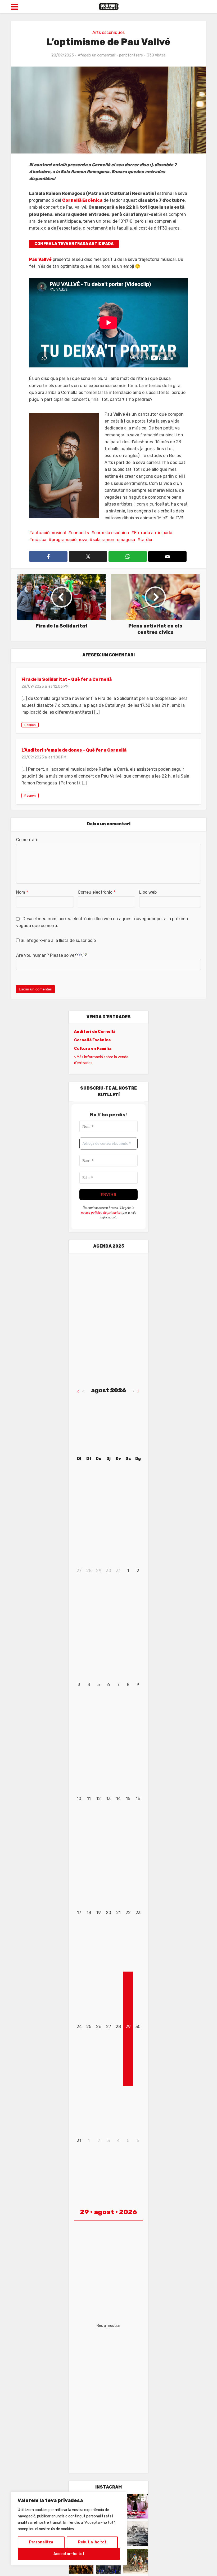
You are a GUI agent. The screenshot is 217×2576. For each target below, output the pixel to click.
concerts (80, 533)
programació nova (69, 540)
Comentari (27, 840)
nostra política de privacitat (101, 1212)
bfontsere (134, 55)
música (39, 540)
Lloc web (148, 892)
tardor (146, 540)
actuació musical (49, 533)
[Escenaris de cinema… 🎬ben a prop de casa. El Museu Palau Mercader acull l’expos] (136, 2534)
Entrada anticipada (153, 533)
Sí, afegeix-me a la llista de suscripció (58, 940)
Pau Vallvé (40, 259)
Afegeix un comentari (96, 55)
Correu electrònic (97, 892)
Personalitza (41, 2542)
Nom (22, 892)
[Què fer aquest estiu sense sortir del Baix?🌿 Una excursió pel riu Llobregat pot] (136, 2561)
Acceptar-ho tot (69, 2554)
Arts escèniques (108, 32)
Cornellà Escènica (82, 200)
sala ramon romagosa (114, 540)
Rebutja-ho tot (92, 2542)
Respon (30, 725)
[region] (69, 2529)
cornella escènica (112, 533)
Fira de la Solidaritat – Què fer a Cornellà (67, 679)
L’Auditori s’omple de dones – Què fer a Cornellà (74, 750)
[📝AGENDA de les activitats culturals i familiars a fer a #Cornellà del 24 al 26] (136, 2506)
